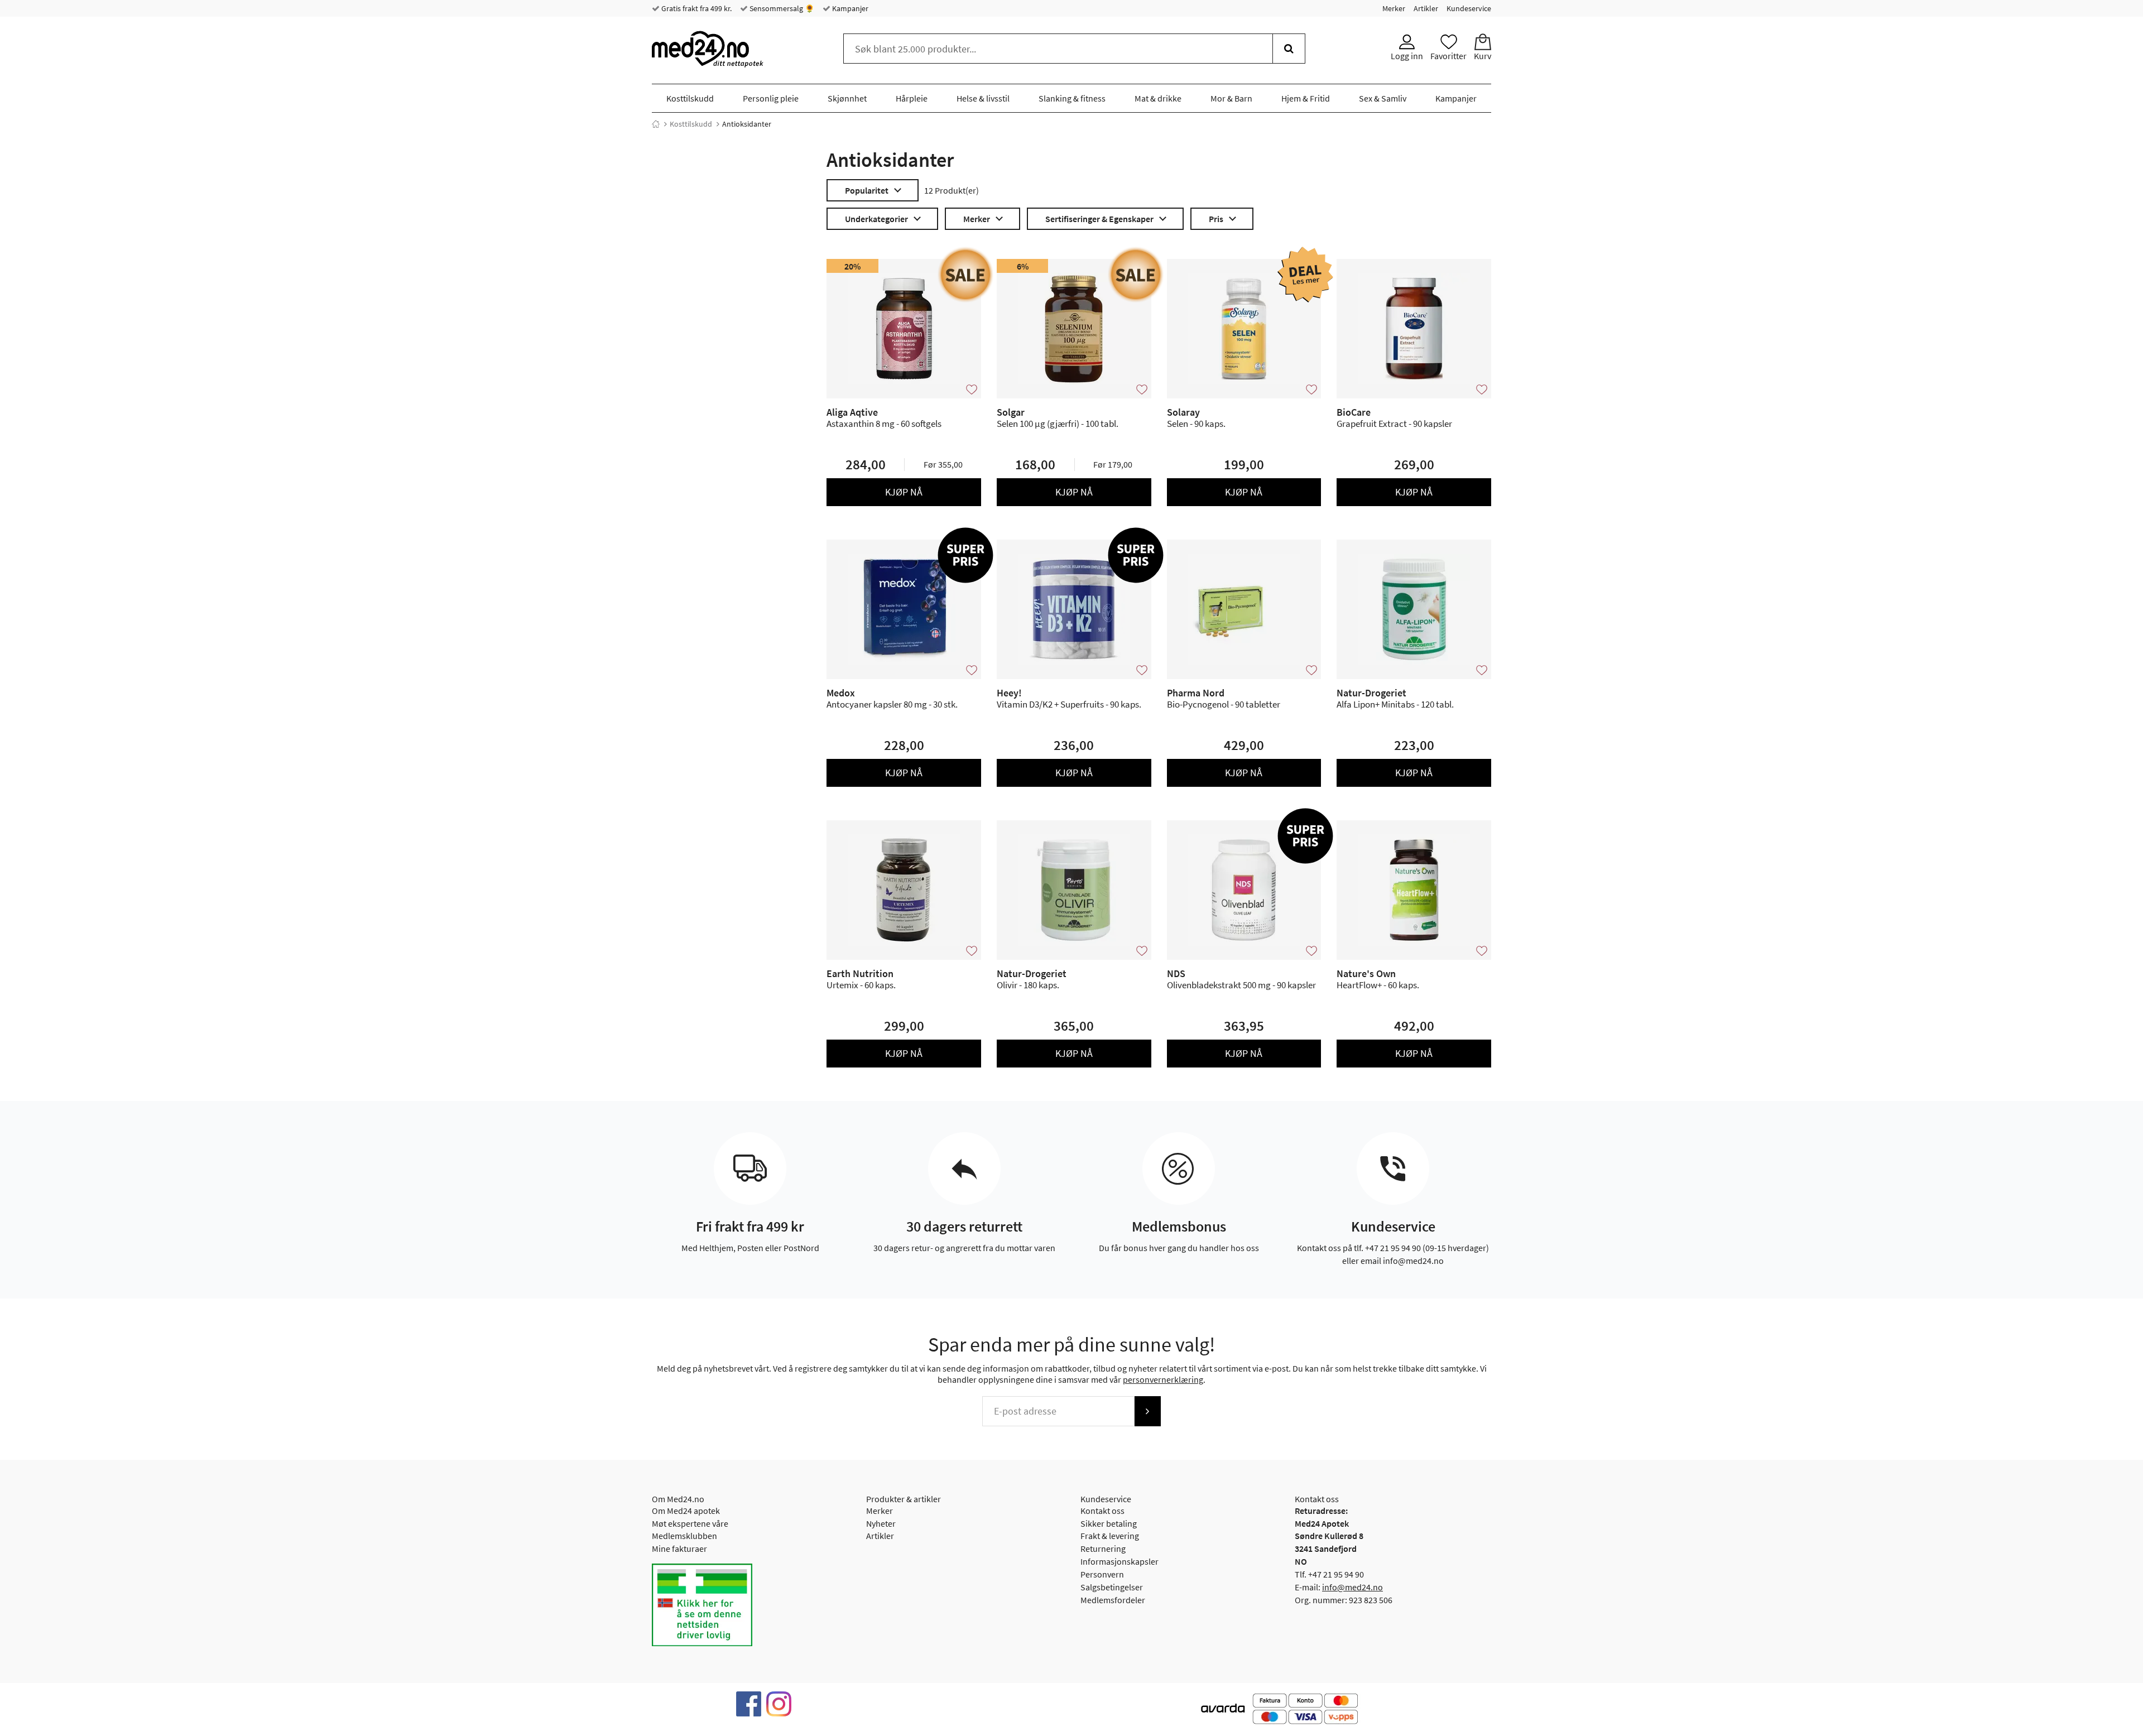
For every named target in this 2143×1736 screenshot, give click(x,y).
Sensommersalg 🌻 (781, 8)
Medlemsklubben (684, 1536)
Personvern (1102, 1574)
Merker (1394, 8)
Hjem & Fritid (1306, 98)
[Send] (1147, 1411)
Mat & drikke (1158, 98)
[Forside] (656, 124)
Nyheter (881, 1523)
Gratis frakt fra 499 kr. (696, 8)
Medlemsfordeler (1113, 1600)
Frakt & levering (1110, 1536)
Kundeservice (1469, 8)
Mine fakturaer (679, 1549)
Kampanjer (849, 8)
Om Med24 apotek (686, 1511)
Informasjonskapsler (1119, 1561)
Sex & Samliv (1383, 98)
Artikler (1426, 8)
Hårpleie (912, 98)
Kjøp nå (904, 492)
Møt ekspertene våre (690, 1523)
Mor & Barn (1231, 98)
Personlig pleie (771, 98)
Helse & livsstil (983, 98)
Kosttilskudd (690, 98)
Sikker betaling (1109, 1523)
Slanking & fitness (1072, 98)
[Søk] (1289, 49)
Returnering (1103, 1549)
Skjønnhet (847, 98)
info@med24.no (1352, 1587)
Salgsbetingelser (1112, 1587)
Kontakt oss (1102, 1511)
